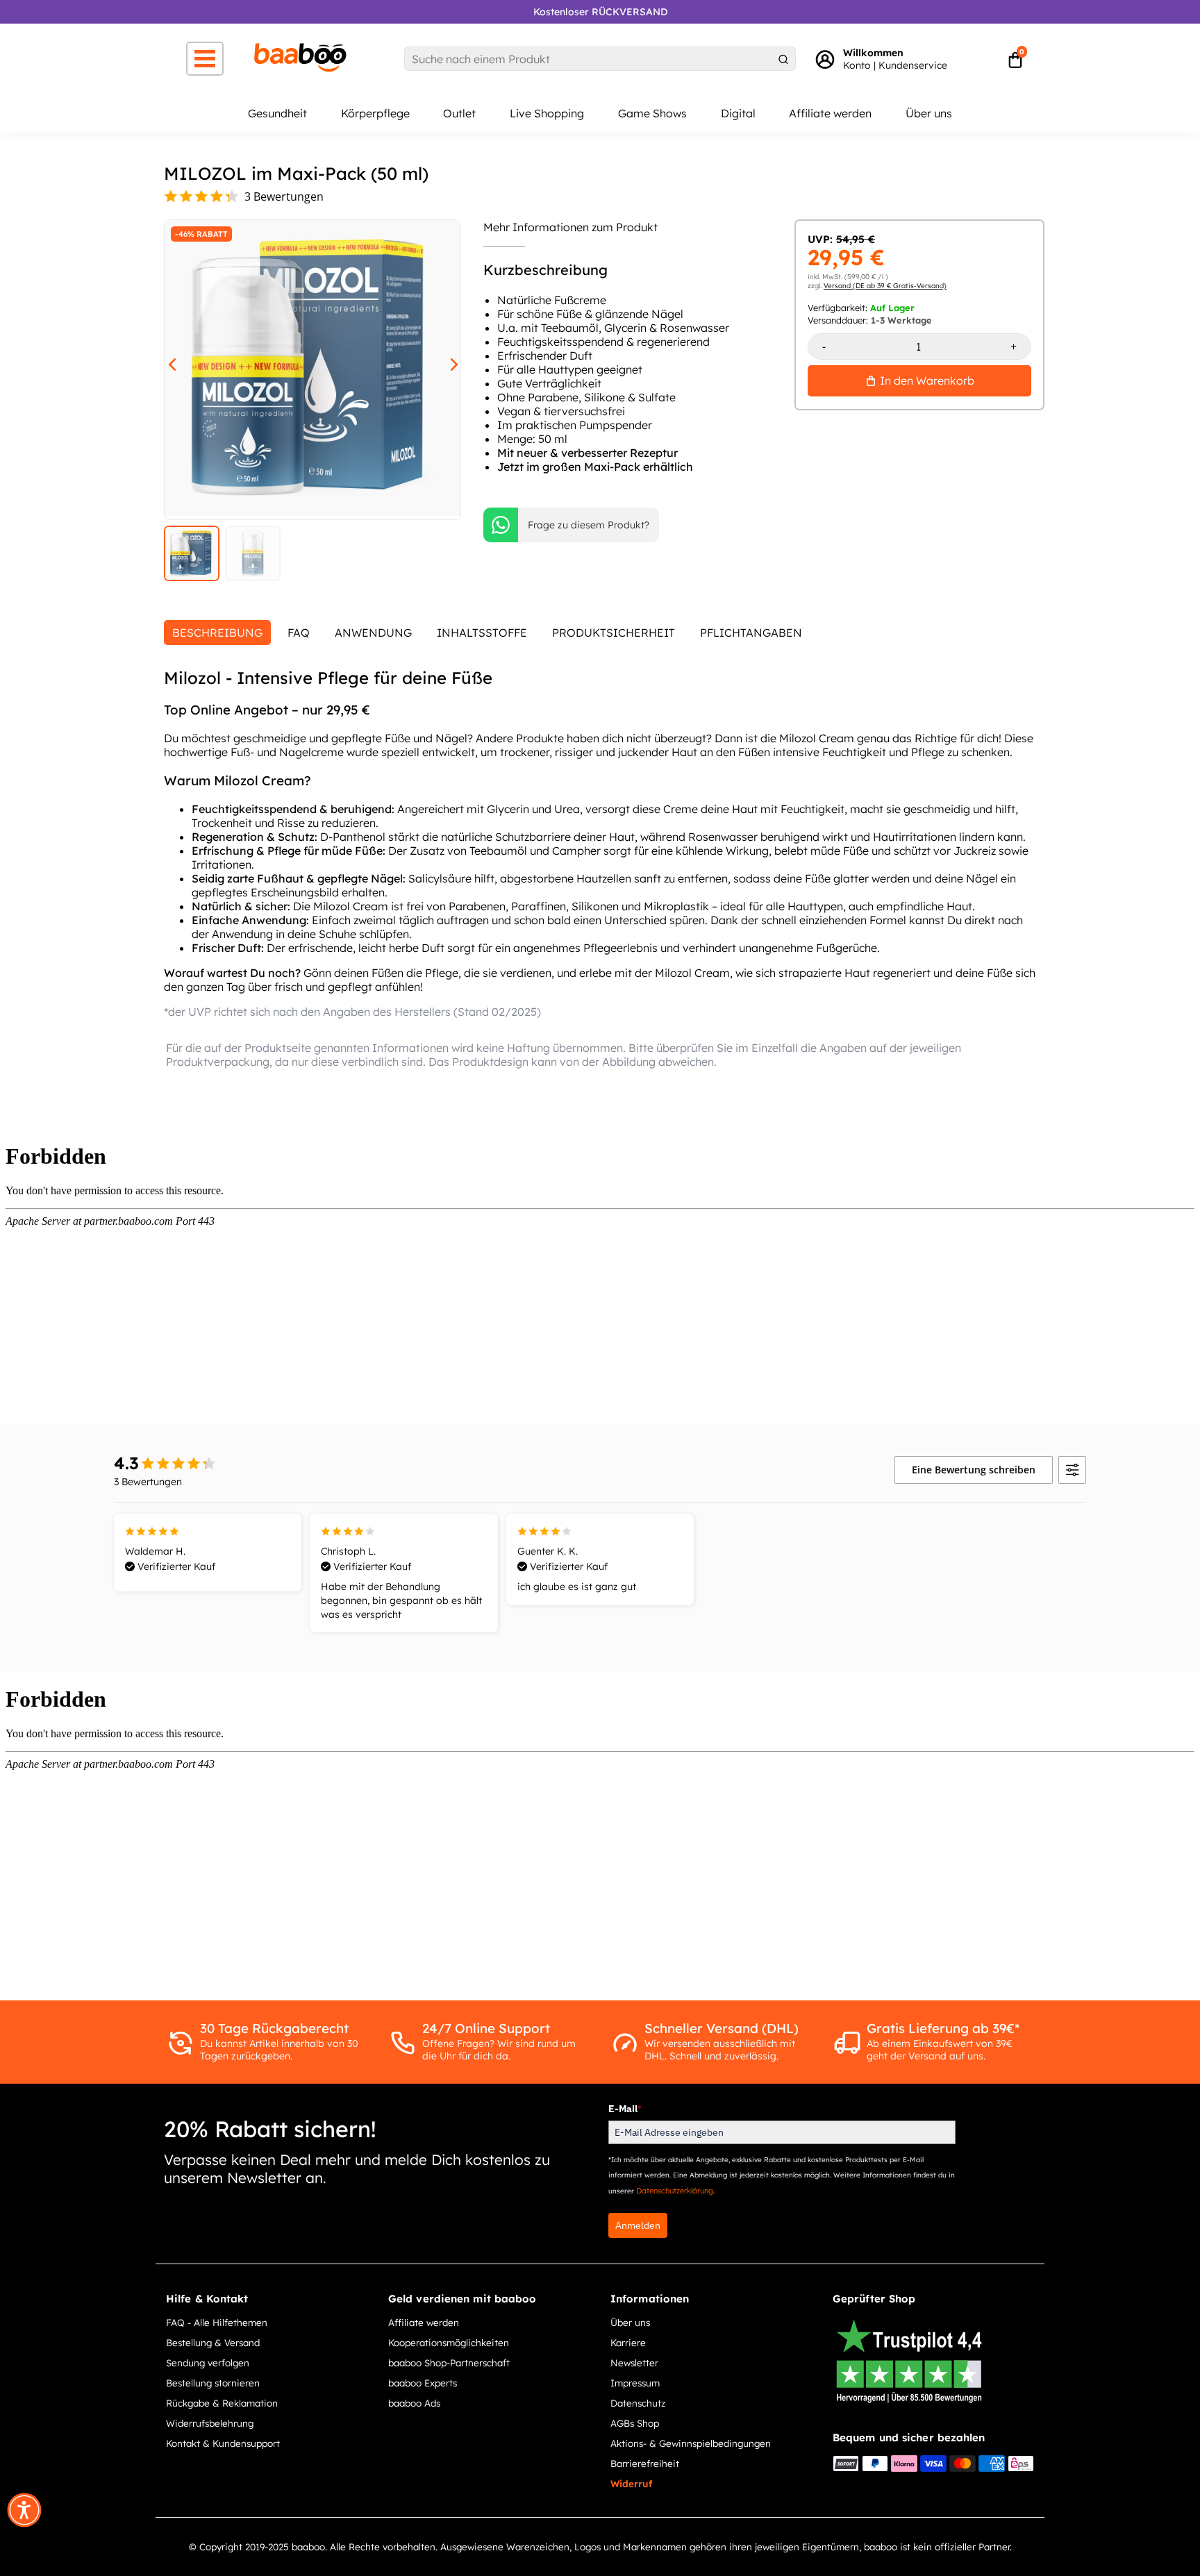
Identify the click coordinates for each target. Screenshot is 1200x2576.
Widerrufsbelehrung (210, 2423)
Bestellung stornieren (213, 2383)
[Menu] (205, 59)
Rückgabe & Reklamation (222, 2403)
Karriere (628, 2342)
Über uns (929, 113)
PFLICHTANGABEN (751, 633)
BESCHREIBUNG (217, 633)
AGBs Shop (635, 2423)
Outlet (459, 113)
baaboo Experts (423, 2383)
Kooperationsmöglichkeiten (449, 2342)
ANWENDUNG (373, 633)
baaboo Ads (414, 2403)
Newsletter (634, 2362)
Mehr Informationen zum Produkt (570, 227)
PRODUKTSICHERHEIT (614, 633)
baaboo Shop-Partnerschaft (449, 2362)
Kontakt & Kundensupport (223, 2443)
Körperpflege (375, 113)
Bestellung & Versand (213, 2342)
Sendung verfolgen (208, 2362)
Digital (738, 113)
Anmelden (638, 2225)
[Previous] (167, 362)
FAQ (299, 633)
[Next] (449, 362)
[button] (24, 2510)
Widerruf (631, 2483)
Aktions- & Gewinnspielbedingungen (691, 2443)
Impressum (635, 2383)
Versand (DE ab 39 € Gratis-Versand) (885, 286)
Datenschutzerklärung (675, 2191)
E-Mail (625, 2109)
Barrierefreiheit (645, 2463)
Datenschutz (638, 2403)
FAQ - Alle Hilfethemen (217, 2322)
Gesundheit (277, 113)
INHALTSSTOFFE (482, 633)
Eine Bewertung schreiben (974, 1470)
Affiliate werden (830, 113)
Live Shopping (547, 113)
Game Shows (652, 113)
